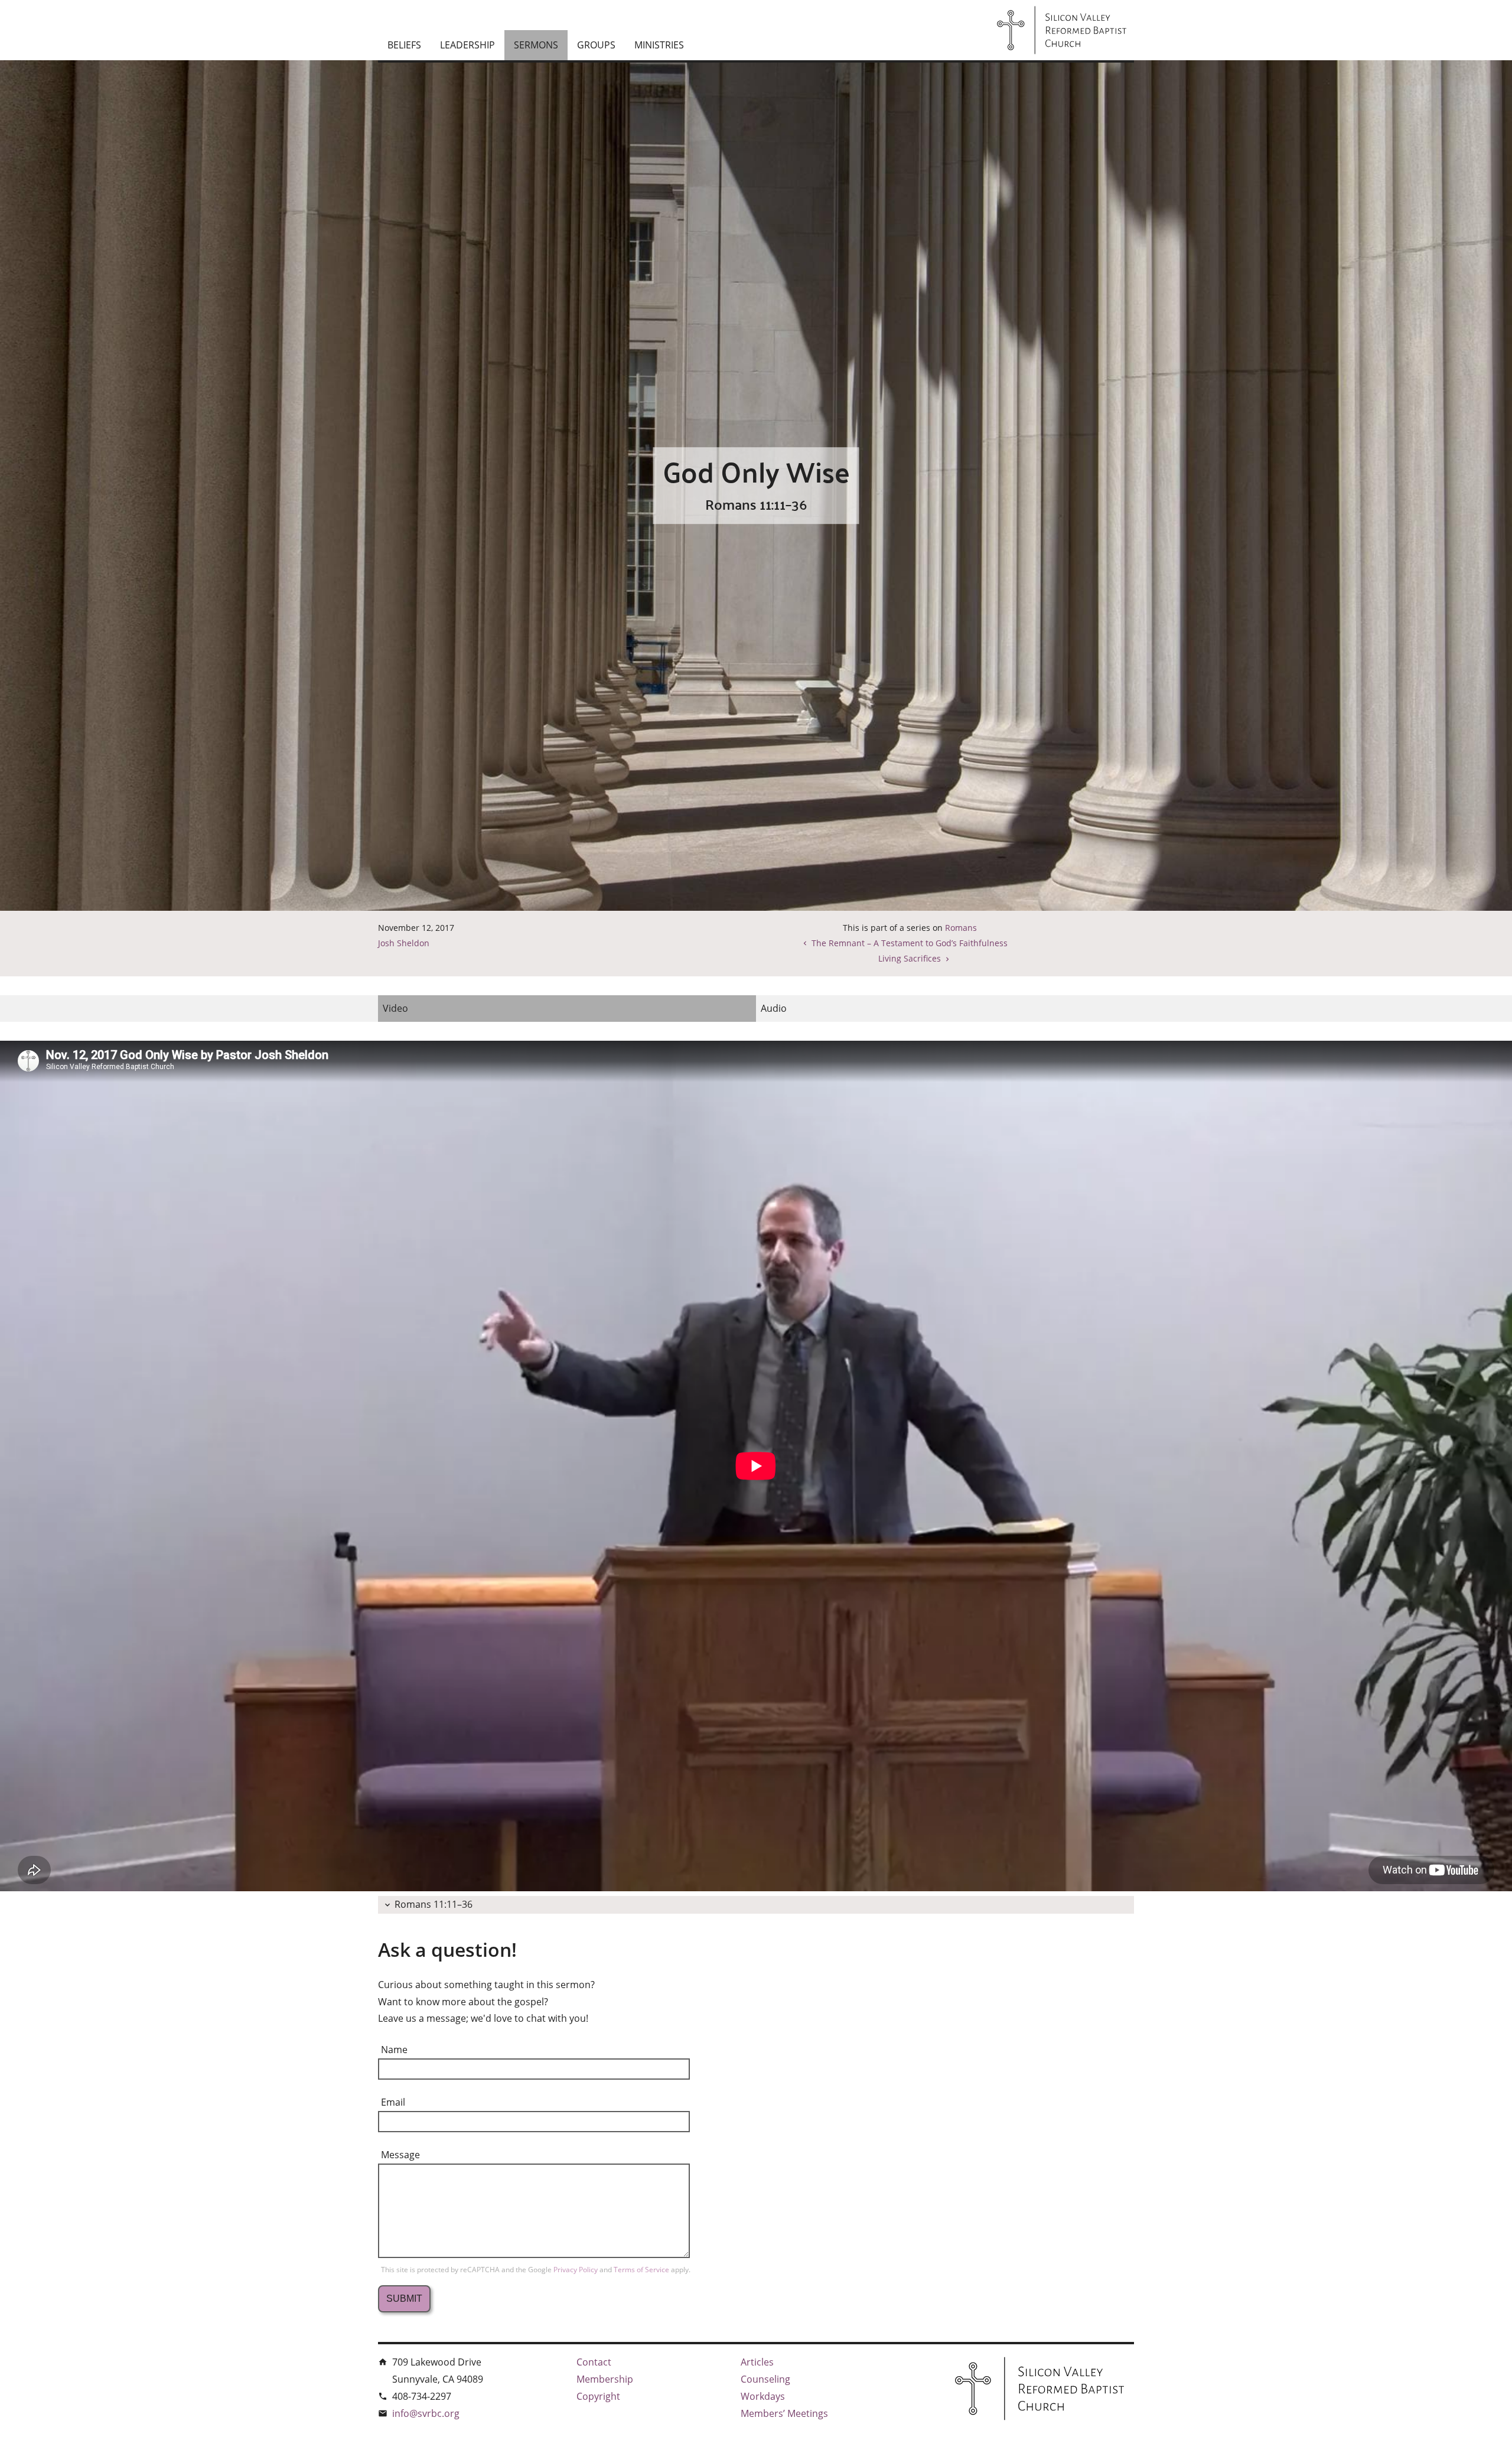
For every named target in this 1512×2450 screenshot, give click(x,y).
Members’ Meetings (784, 2413)
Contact (594, 2362)
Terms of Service (642, 2270)
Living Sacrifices (910, 958)
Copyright (598, 2396)
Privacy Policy (576, 2270)
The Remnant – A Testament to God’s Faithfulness (910, 943)
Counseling (765, 2379)
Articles (757, 2362)
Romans (961, 928)
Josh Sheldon (404, 943)
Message (400, 2155)
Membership (605, 2379)
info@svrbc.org (426, 2413)
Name (394, 2050)
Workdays (763, 2396)
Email (393, 2102)
